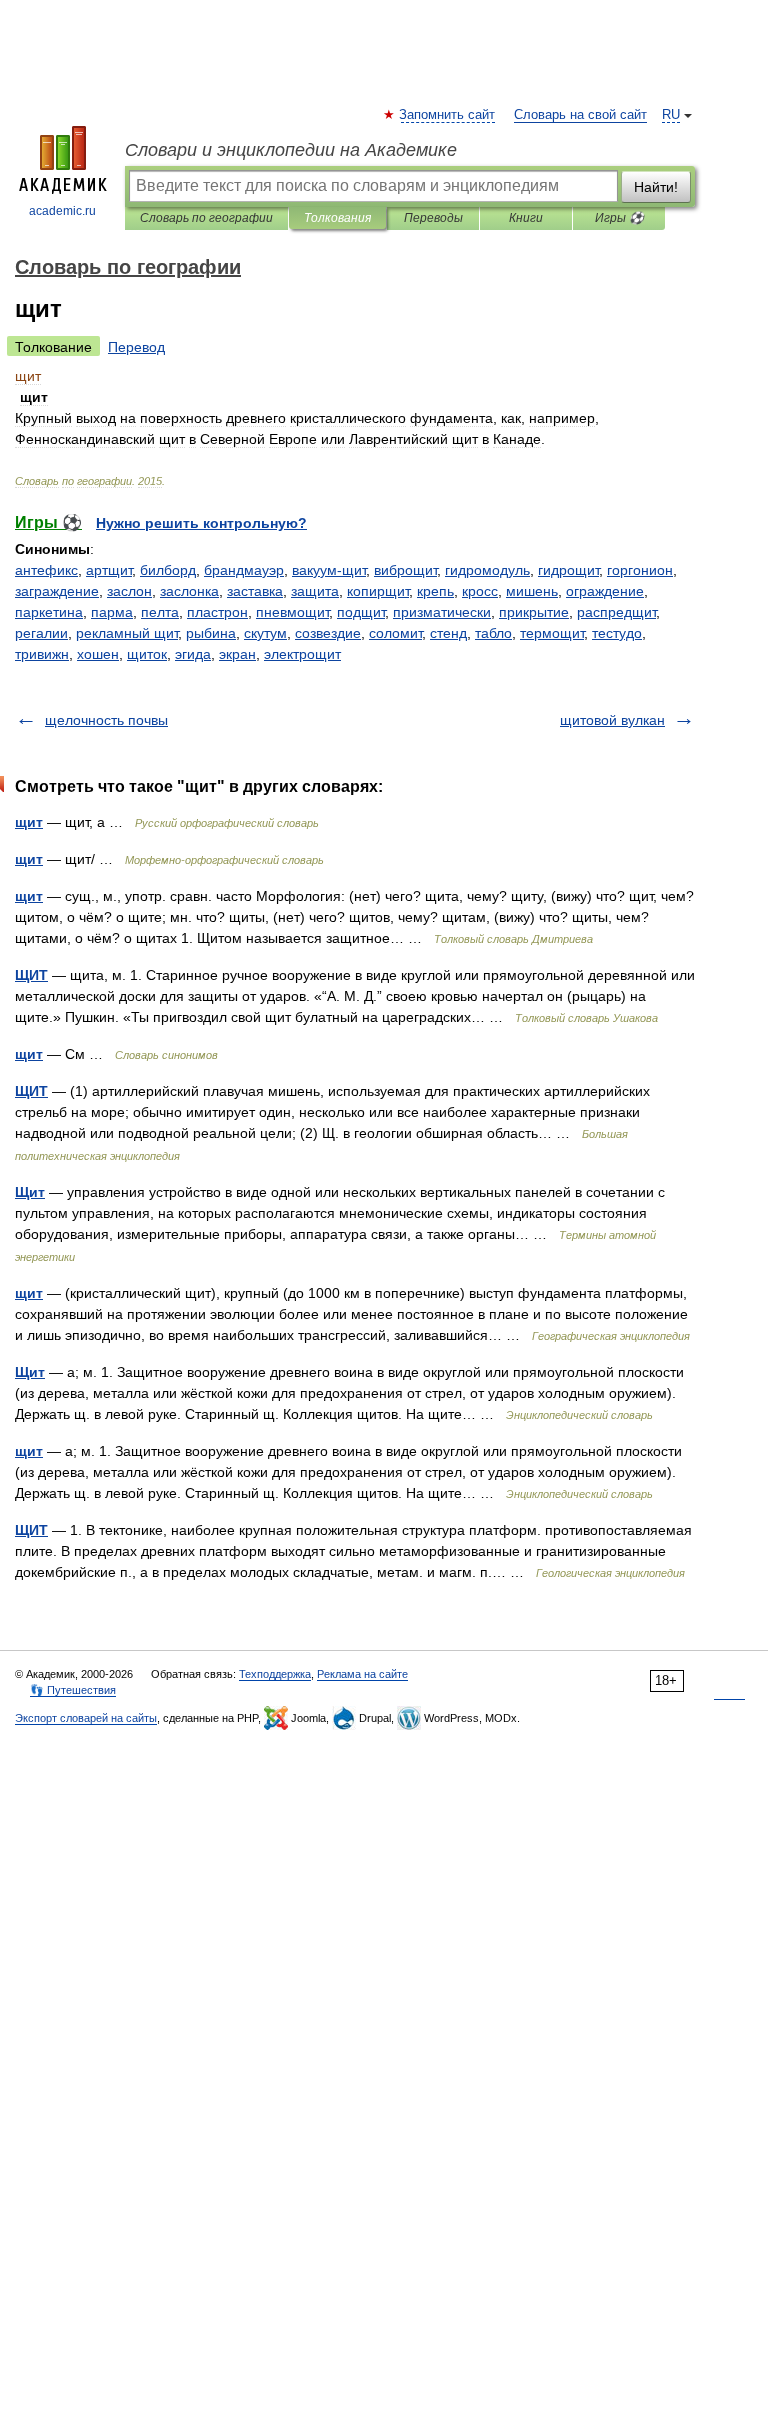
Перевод (136, 347)
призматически (442, 612)
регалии (41, 633)
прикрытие (534, 612)
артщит (109, 570)
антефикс (46, 570)
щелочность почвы (106, 720)
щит (29, 822)
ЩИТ (31, 975)
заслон (129, 591)
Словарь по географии (206, 218)
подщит (361, 612)
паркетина (49, 612)
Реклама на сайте (362, 1674)
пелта (160, 612)
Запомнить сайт (448, 115)
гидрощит (568, 570)
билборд (168, 570)
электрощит (302, 654)
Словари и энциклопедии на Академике (291, 150)
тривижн (42, 654)
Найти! (656, 187)
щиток (147, 654)
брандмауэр (244, 570)
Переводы (433, 218)
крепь (435, 591)
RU (671, 115)
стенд (448, 633)
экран (237, 654)
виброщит (405, 570)
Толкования (337, 218)
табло (493, 633)
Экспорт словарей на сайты (86, 1718)
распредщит (616, 612)
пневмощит (292, 612)
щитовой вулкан (612, 720)
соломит (395, 633)
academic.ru (62, 211)
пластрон (217, 612)
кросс (480, 591)
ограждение (605, 591)
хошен (98, 654)
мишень (532, 591)
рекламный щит (127, 633)
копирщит (378, 591)
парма (112, 612)
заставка (255, 591)
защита (315, 591)
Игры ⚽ (619, 218)
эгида (193, 654)
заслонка (189, 591)
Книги (526, 218)
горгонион (640, 570)
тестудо (617, 633)
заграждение (57, 591)
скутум (265, 633)
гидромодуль (487, 570)
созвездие (328, 633)
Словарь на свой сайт (580, 115)
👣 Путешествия (73, 1690)
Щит (30, 1192)
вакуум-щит (329, 570)
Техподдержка (275, 1674)
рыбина (211, 633)
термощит (552, 633)
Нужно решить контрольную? (201, 523)
